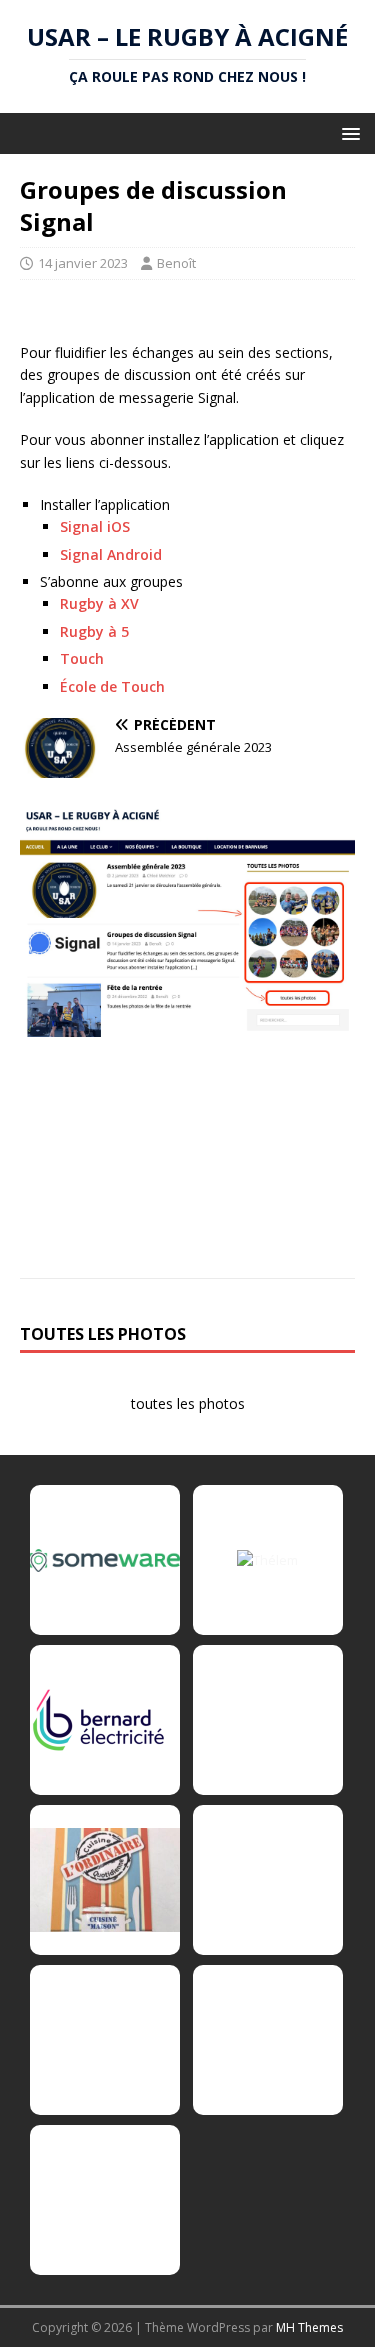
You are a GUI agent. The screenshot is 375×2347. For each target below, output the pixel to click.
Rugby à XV (99, 603)
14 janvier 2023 (83, 263)
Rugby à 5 (94, 631)
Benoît (176, 263)
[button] (347, 132)
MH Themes (309, 2327)
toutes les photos (188, 1403)
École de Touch (112, 686)
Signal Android (111, 554)
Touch (82, 658)
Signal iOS (95, 526)
